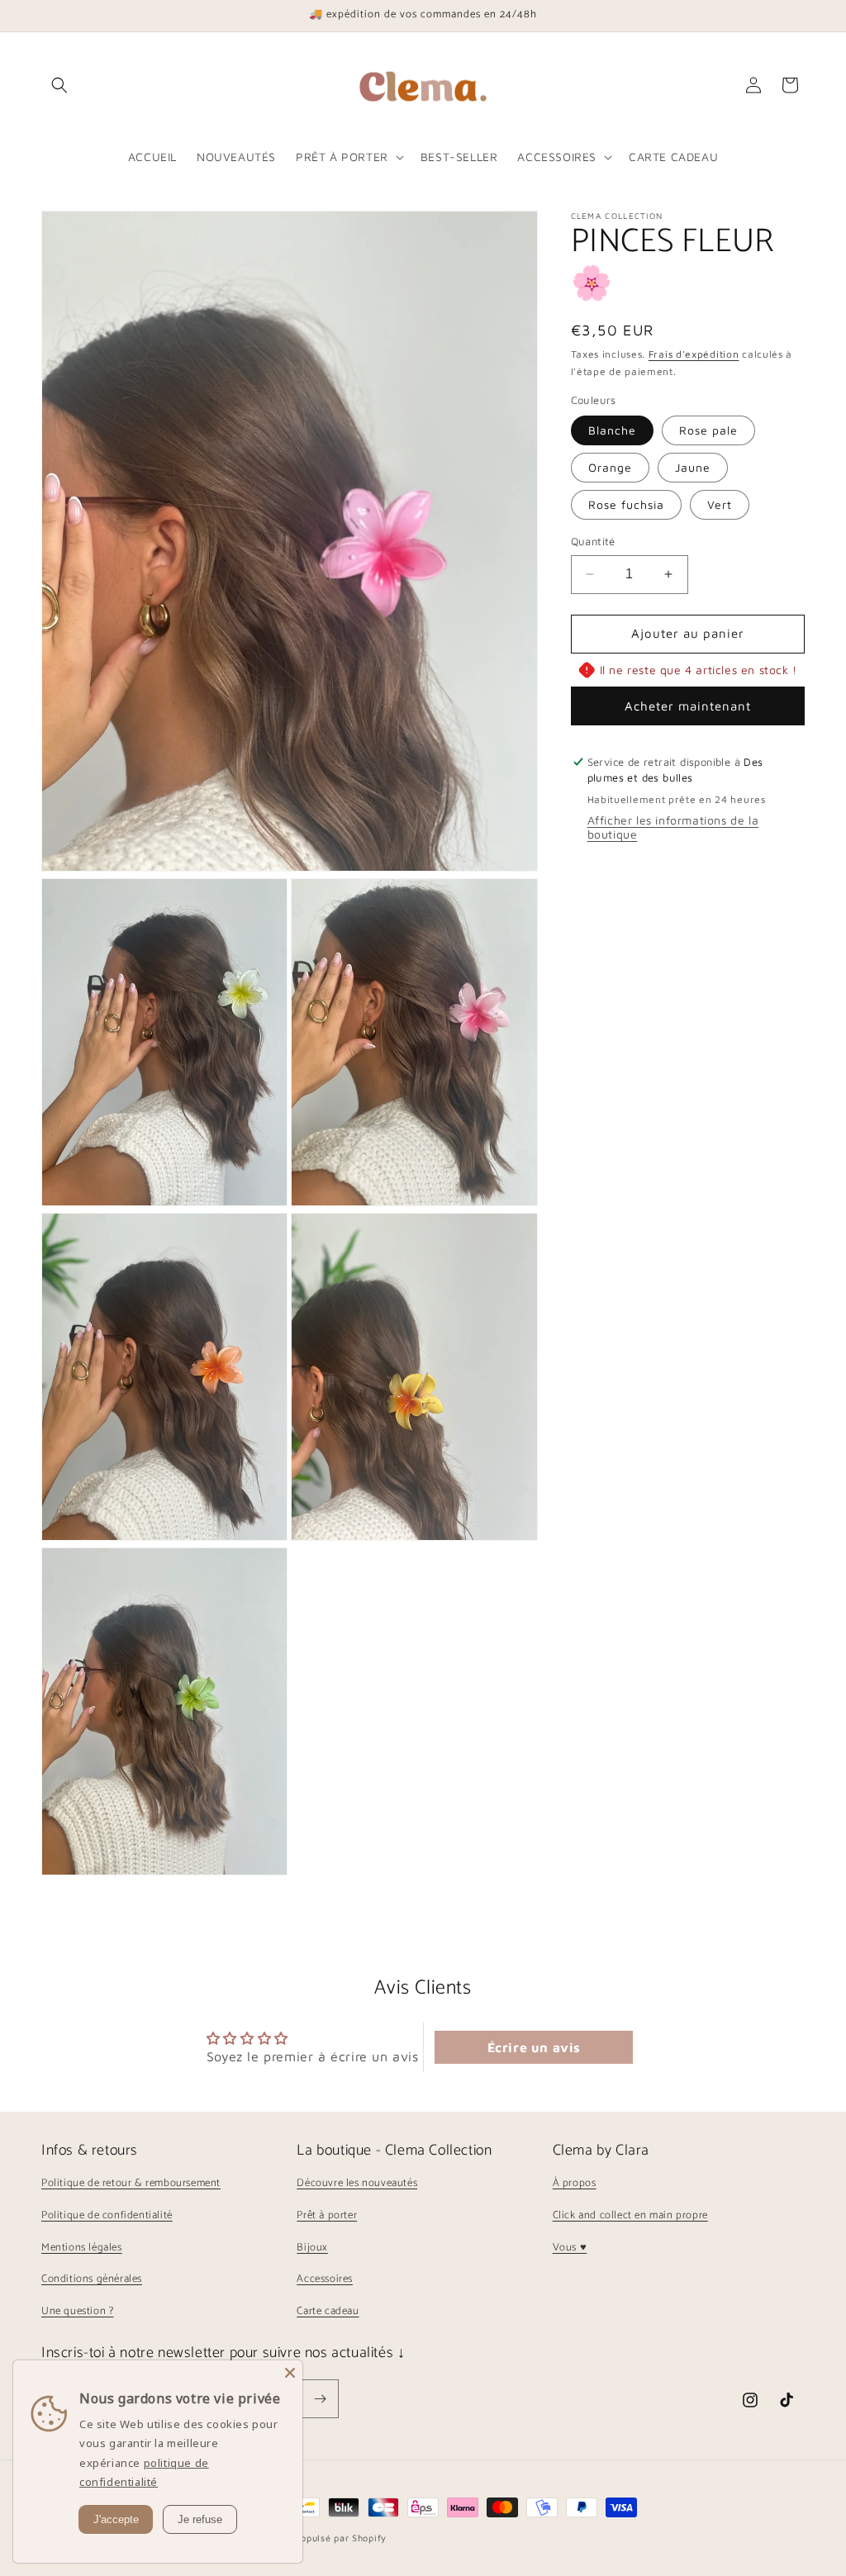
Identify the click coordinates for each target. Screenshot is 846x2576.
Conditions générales (92, 2279)
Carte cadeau (328, 2311)
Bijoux (312, 2248)
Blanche (612, 430)
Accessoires (325, 2279)
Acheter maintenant (688, 706)
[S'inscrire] (320, 2399)
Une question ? (77, 2311)
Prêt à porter (327, 2215)
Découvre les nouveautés (357, 2183)
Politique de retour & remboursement (131, 2183)
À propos (575, 2183)
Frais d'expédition (694, 354)
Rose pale (708, 430)
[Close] (290, 2373)
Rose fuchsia (626, 504)
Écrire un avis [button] (534, 2047)
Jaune (693, 467)
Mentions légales (82, 2248)
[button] (59, 85)
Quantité (593, 541)
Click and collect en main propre (630, 2215)
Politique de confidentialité (107, 2215)
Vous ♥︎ (570, 2248)
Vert (720, 504)
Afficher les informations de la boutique (673, 827)
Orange (610, 467)
